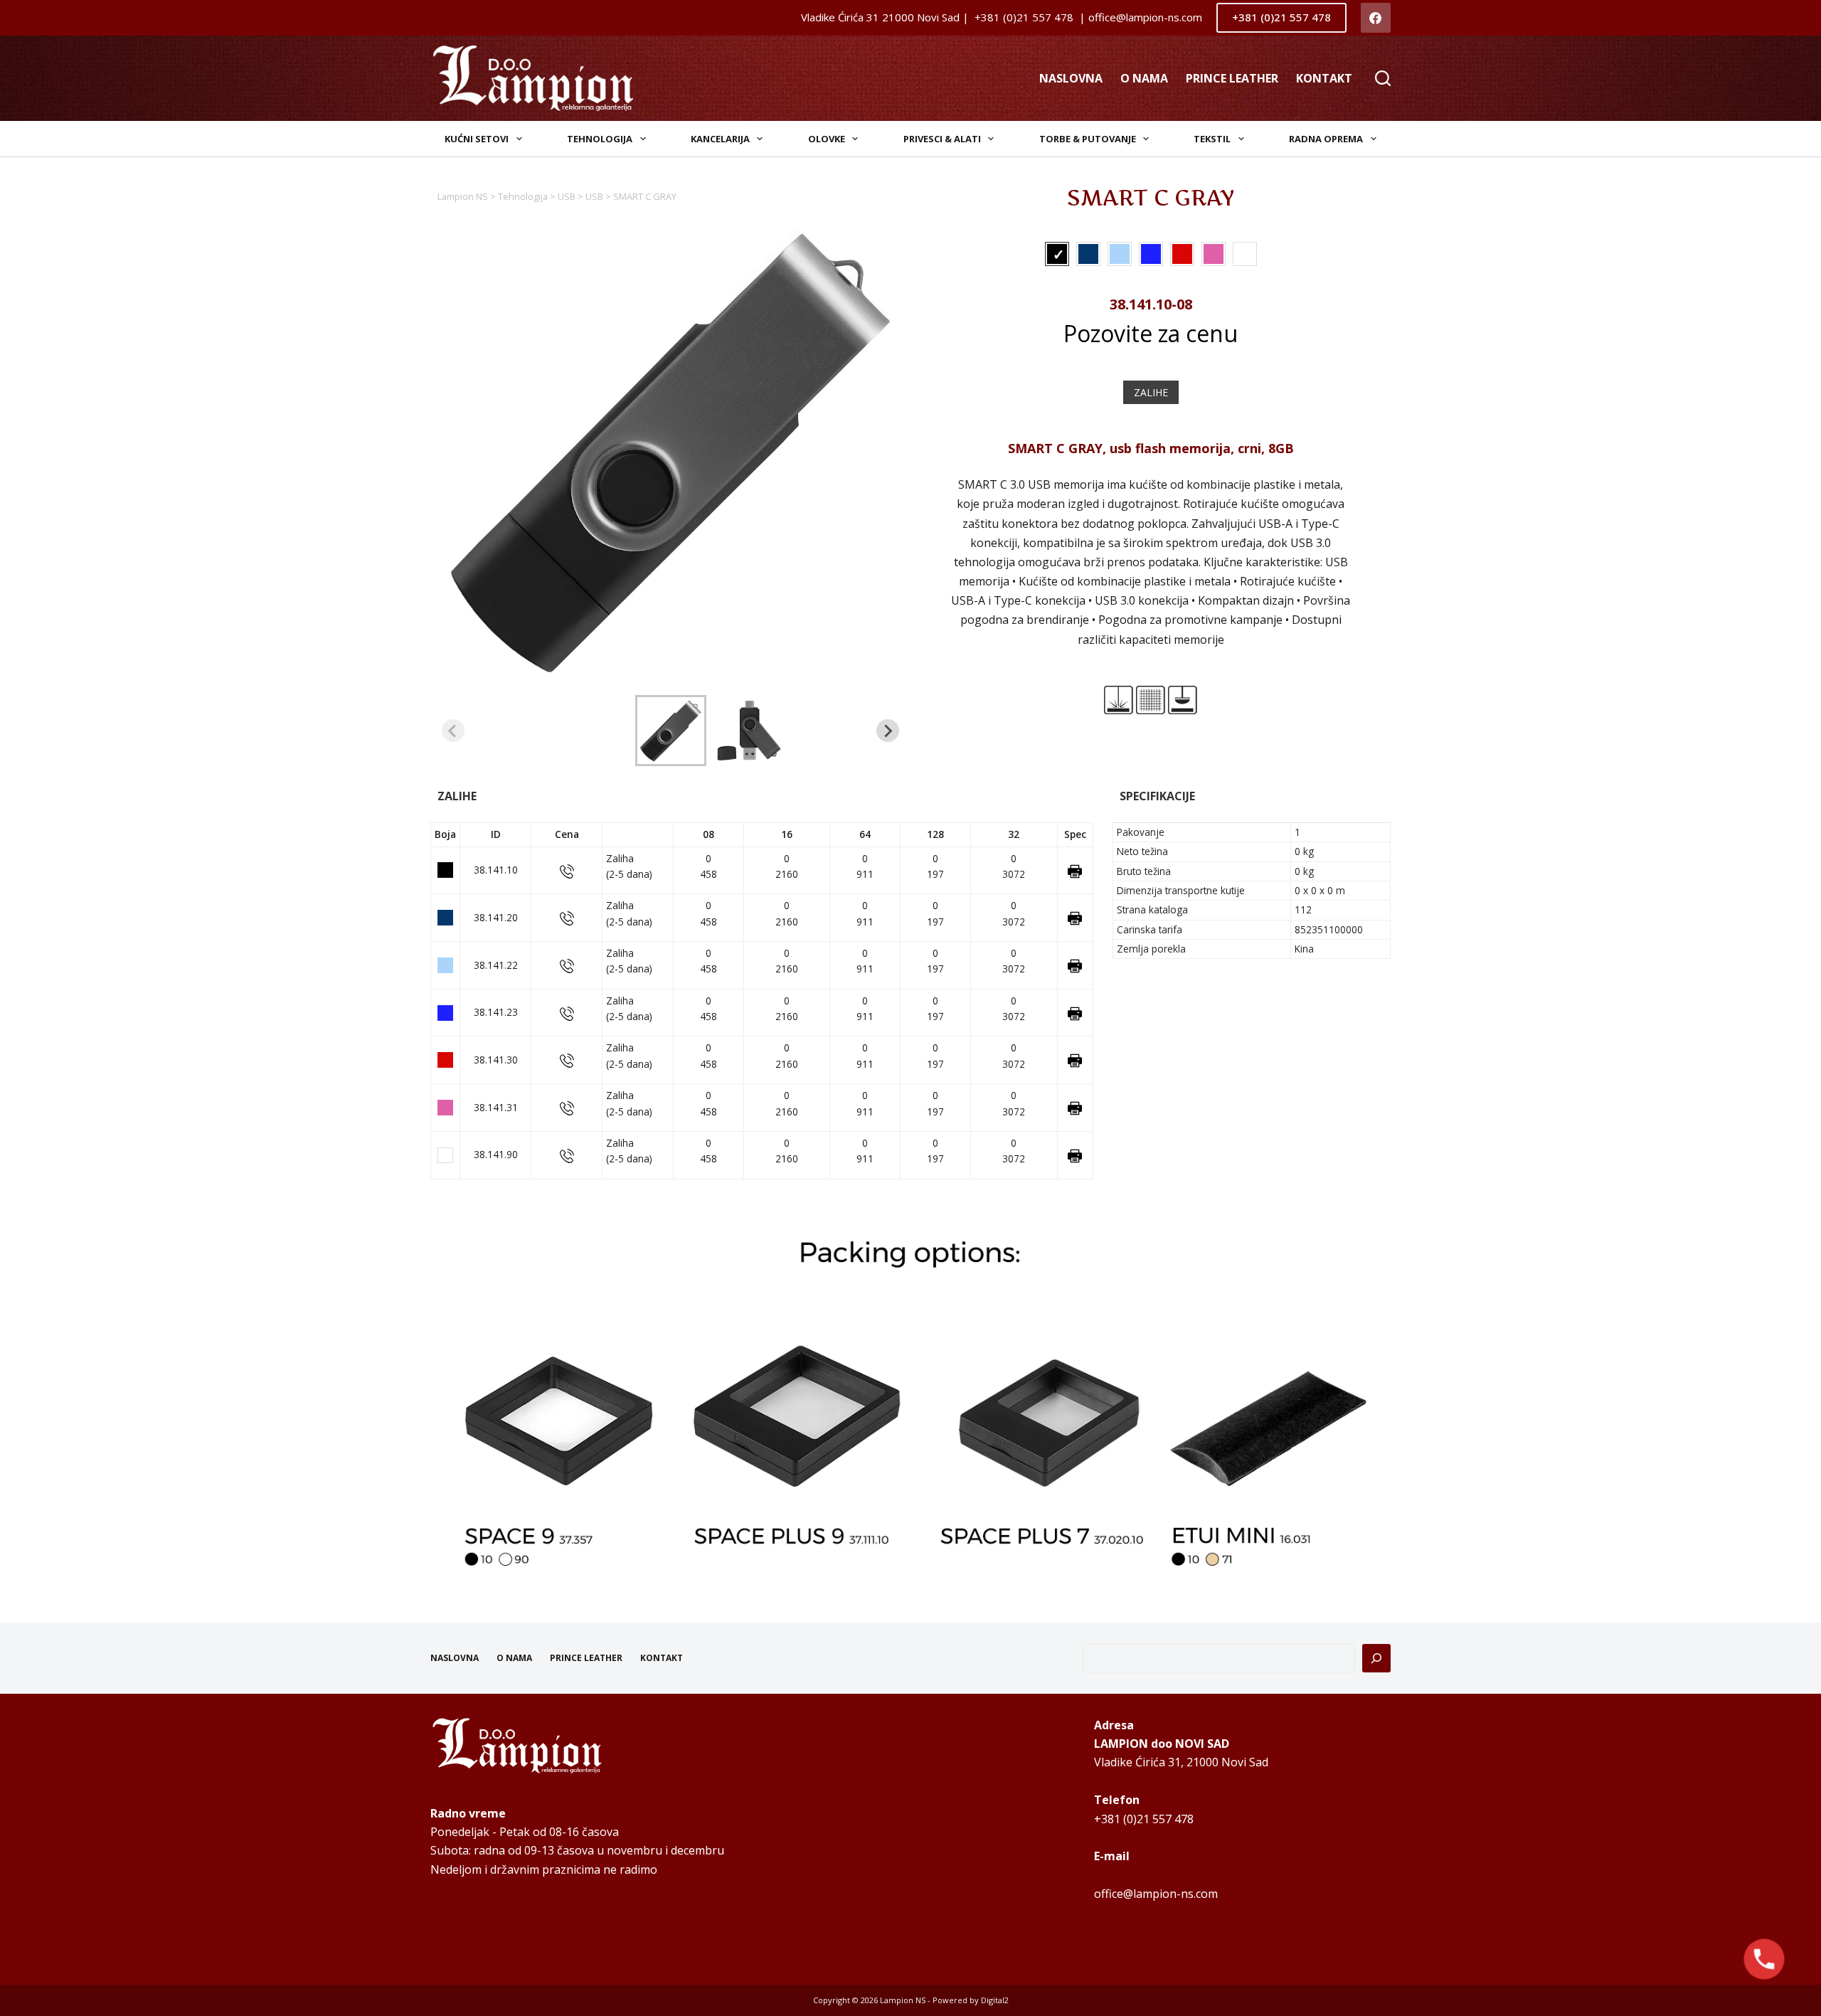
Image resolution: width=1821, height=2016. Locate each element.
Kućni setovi (477, 139)
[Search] (1383, 78)
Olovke (827, 139)
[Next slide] (888, 731)
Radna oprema (1326, 139)
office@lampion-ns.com (1156, 1894)
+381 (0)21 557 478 (1281, 17)
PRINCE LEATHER (1232, 78)
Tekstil (1212, 139)
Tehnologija (600, 139)
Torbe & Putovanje (1088, 139)
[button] (671, 731)
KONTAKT (1324, 78)
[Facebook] (1376, 18)
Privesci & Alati (942, 139)
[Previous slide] (453, 731)
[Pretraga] (1376, 1658)
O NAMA (1144, 78)
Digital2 (995, 2000)
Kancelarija (720, 139)
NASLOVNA (1071, 78)
